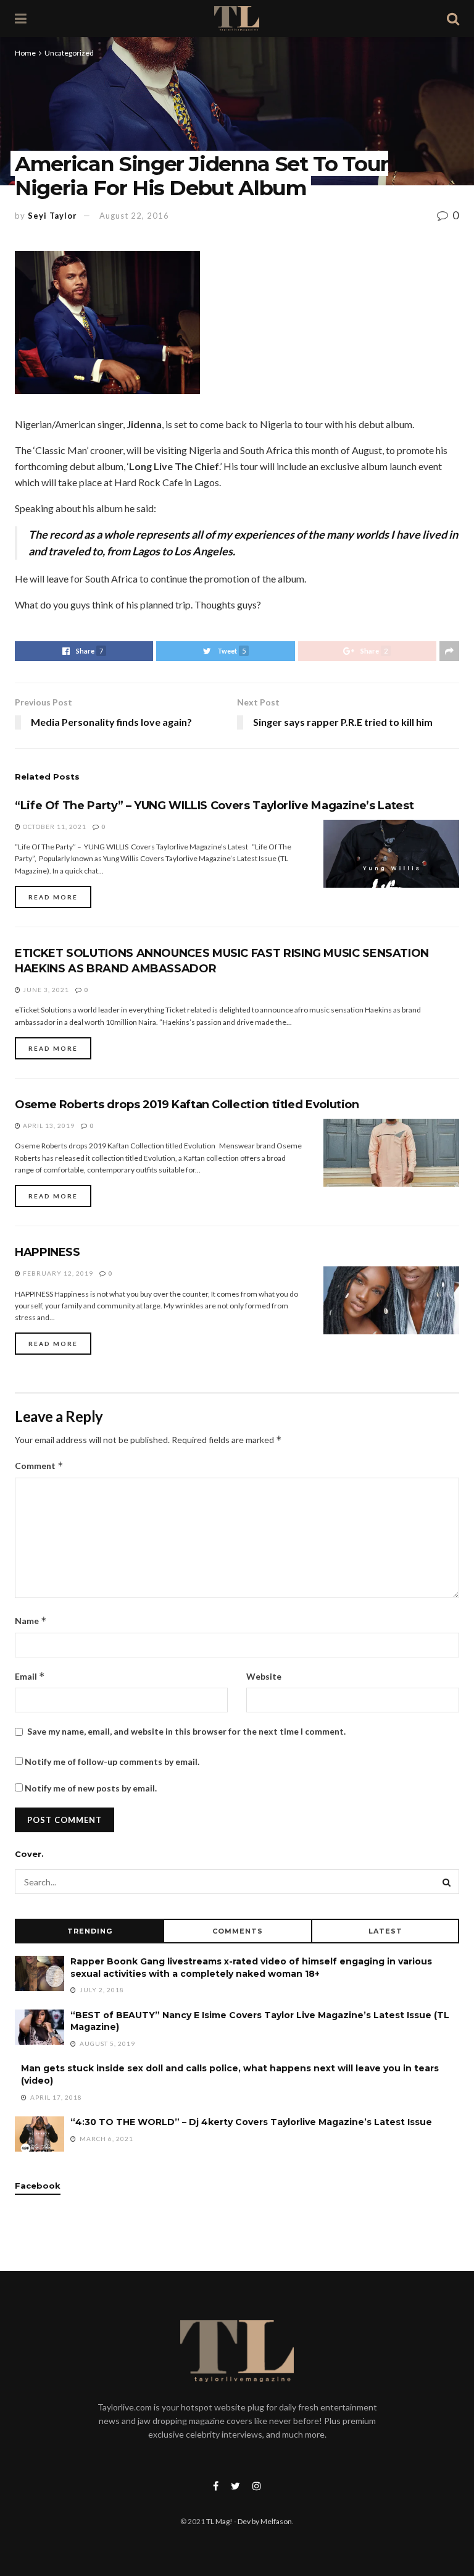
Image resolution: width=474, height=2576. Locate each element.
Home (25, 53)
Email (30, 1676)
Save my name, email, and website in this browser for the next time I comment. (186, 1731)
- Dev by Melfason (262, 2521)
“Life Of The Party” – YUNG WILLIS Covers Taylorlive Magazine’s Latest (214, 806)
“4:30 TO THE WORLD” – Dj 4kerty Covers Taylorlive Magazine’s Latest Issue (251, 2122)
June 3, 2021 (45, 990)
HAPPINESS (48, 1252)
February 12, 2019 (57, 1273)
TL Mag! (219, 2521)
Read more (53, 897)
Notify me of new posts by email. (91, 1788)
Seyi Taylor (52, 216)
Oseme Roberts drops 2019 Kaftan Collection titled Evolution (187, 1105)
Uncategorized (69, 53)
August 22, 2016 (134, 216)
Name (31, 1621)
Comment (39, 1466)
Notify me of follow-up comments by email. (112, 1762)
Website (264, 1676)
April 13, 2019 (48, 1126)
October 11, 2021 (54, 827)
